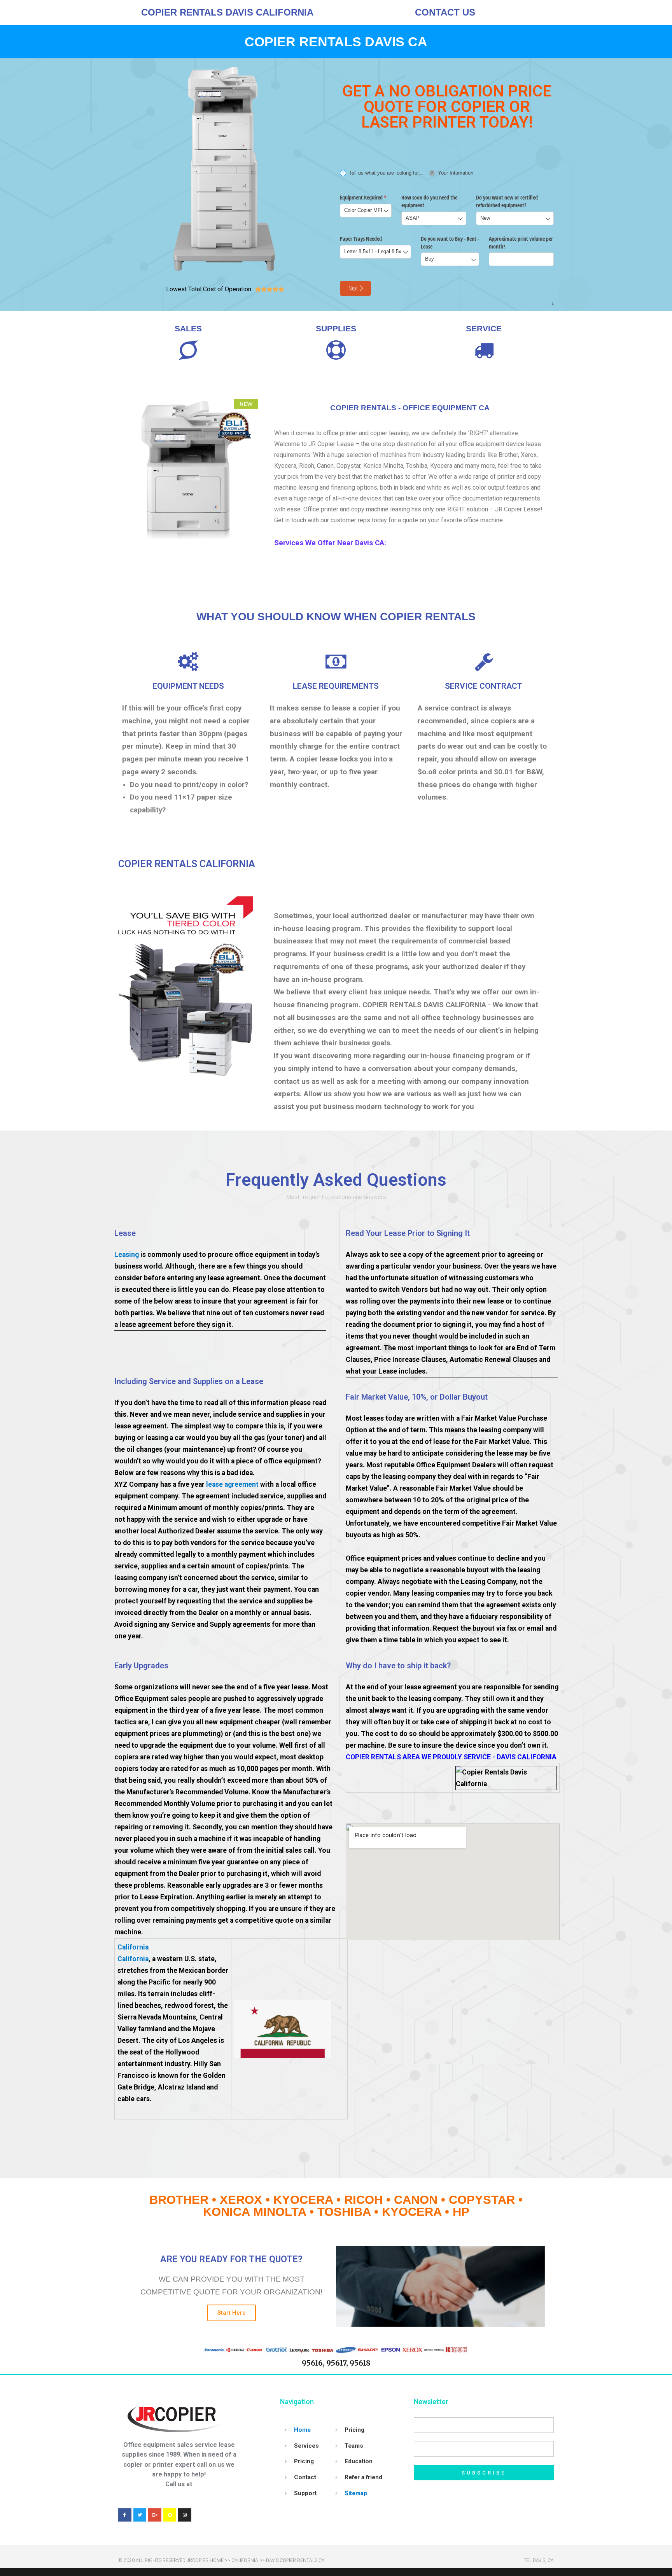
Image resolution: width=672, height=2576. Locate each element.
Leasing (127, 1255)
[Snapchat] (170, 2515)
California (133, 1947)
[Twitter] (140, 2515)
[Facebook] (125, 2515)
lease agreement (232, 1484)
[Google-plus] (155, 2515)
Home (302, 2430)
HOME (217, 2560)
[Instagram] (185, 2515)
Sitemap (356, 2493)
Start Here (232, 2313)
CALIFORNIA (245, 2560)
